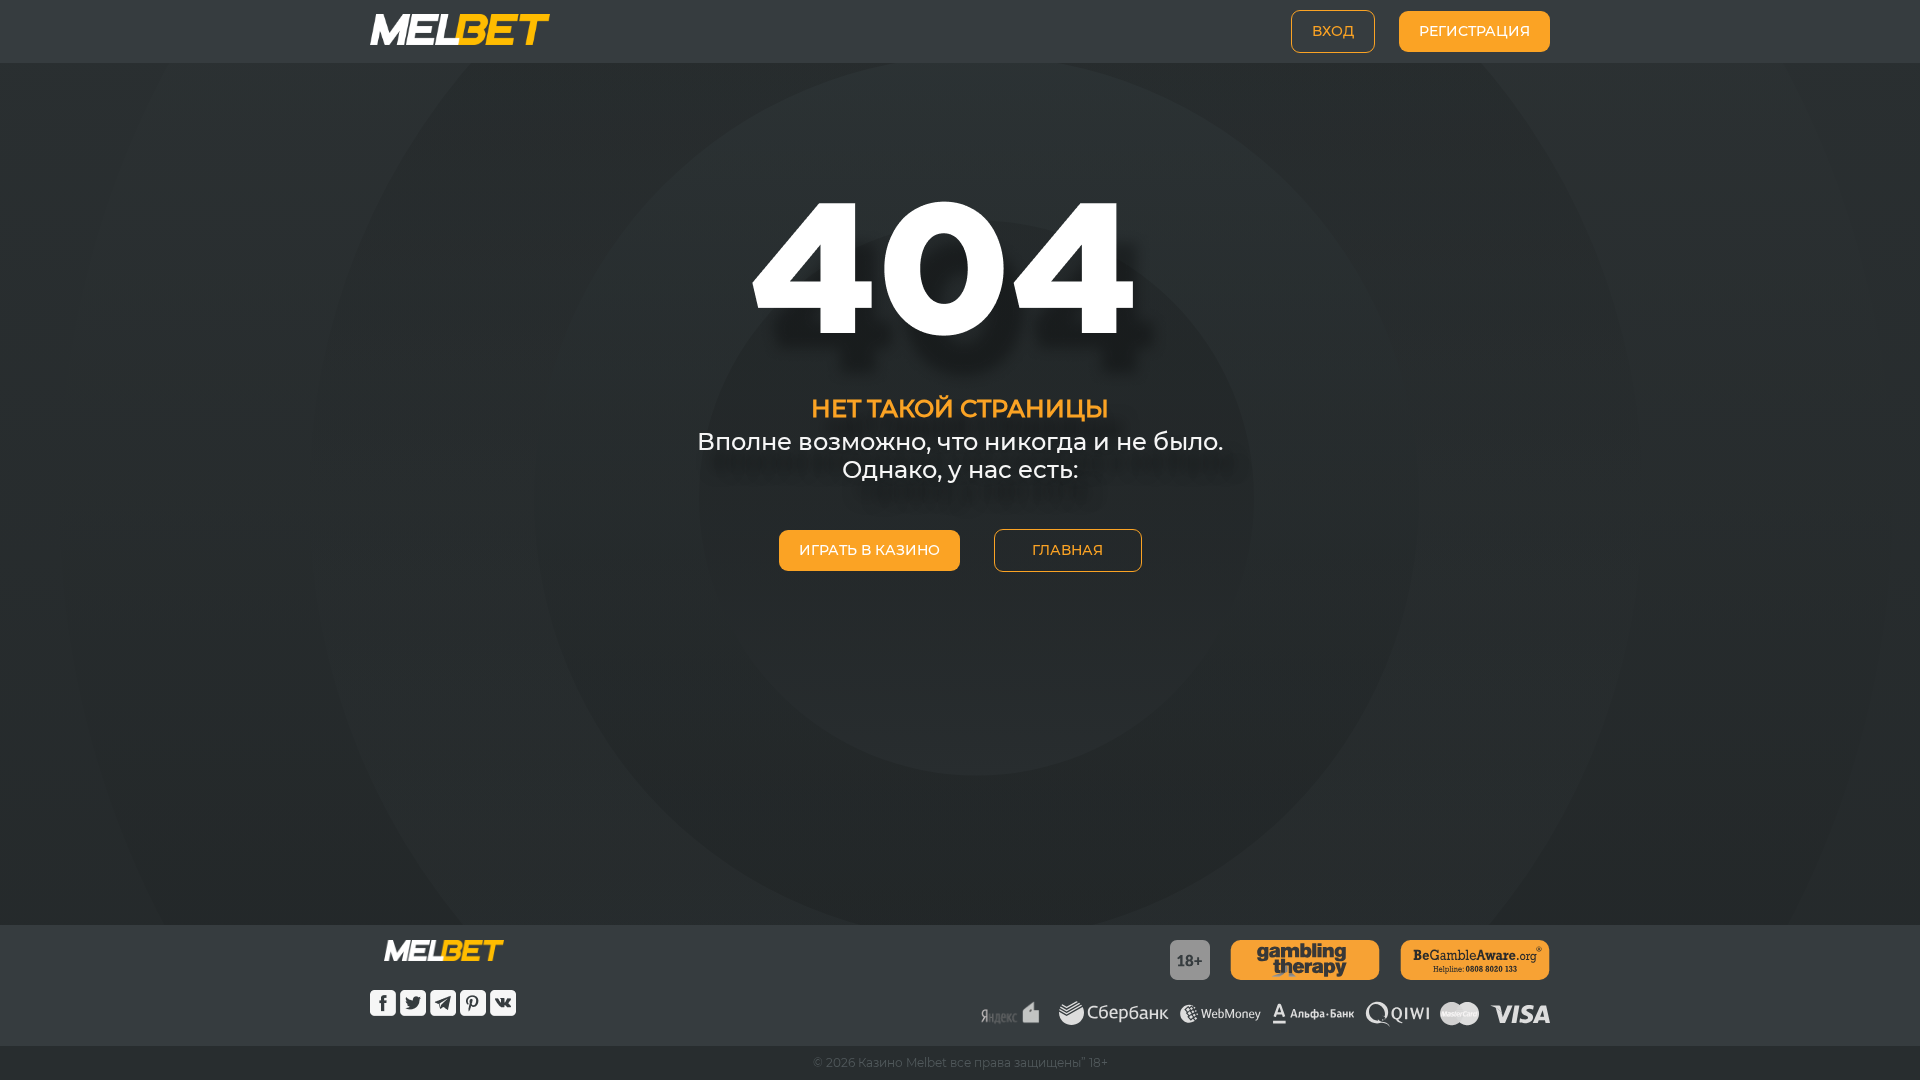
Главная (1067, 550)
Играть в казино (869, 550)
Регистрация (1474, 31)
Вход (1333, 31)
